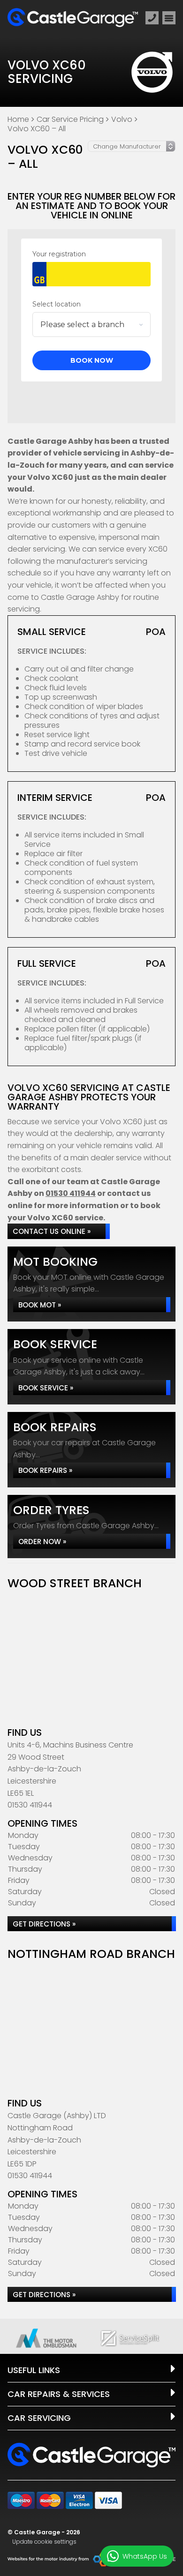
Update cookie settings (44, 2542)
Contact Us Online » (52, 1231)
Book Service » (46, 1388)
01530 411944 (71, 1193)
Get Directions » (44, 1924)
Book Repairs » (45, 1470)
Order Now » (42, 1542)
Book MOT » (40, 1305)
